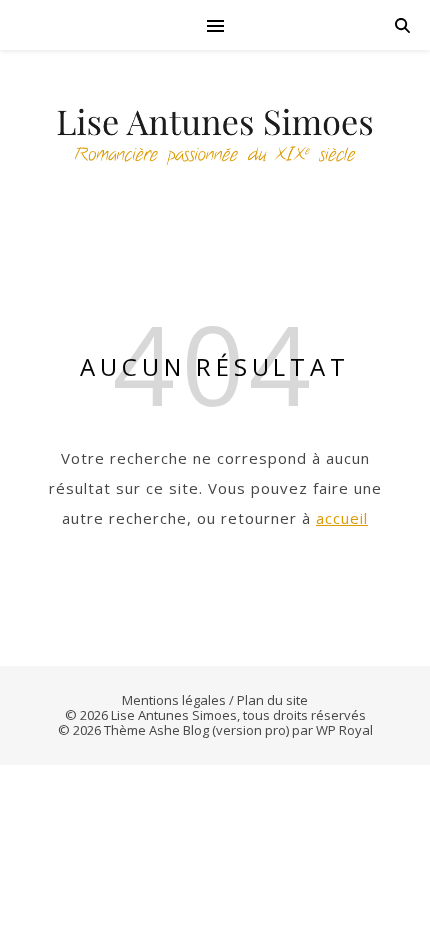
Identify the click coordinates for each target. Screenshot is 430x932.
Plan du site (272, 700)
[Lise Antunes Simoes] (215, 140)
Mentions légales (174, 700)
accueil (342, 518)
